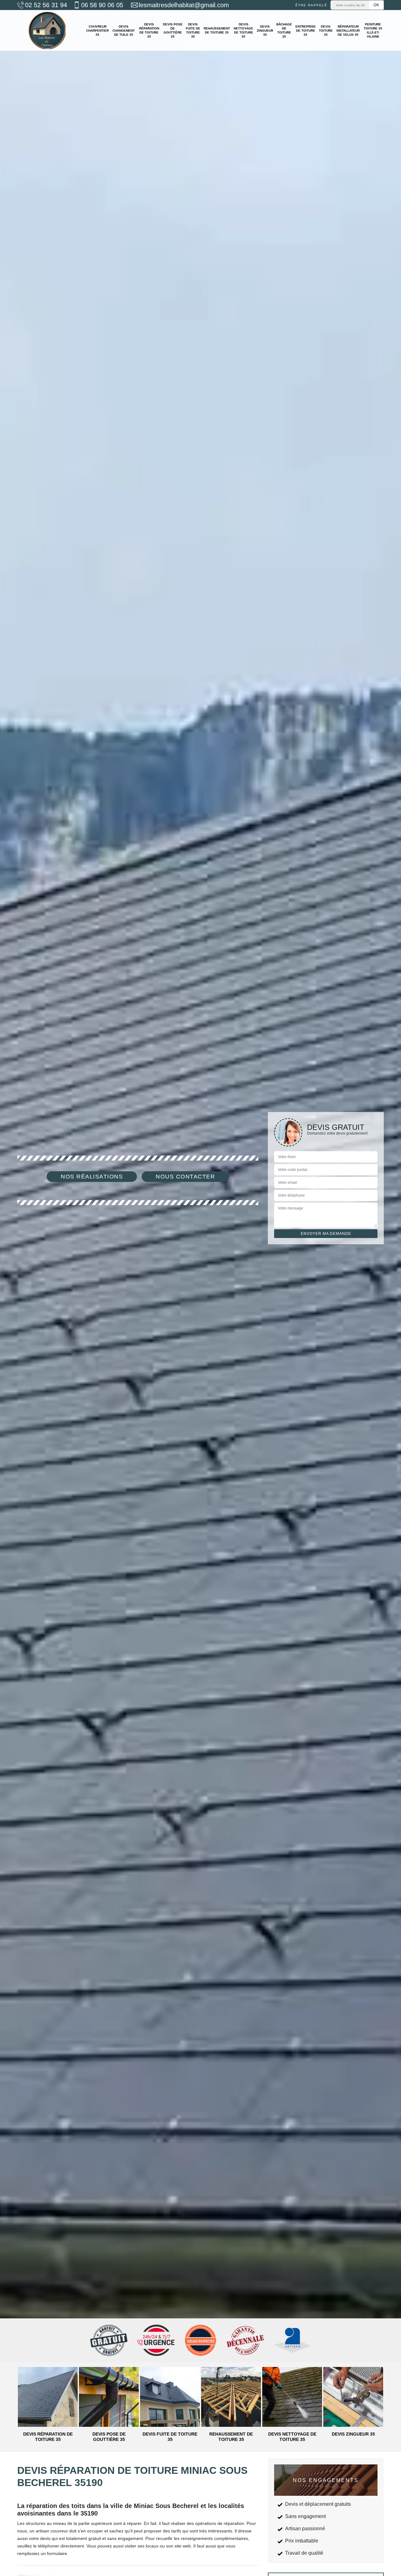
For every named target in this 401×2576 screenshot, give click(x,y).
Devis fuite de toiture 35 (193, 30)
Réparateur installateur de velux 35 (348, 31)
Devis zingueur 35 (265, 31)
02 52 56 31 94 (46, 5)
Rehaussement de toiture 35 (217, 30)
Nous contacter (185, 1177)
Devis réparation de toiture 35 (149, 30)
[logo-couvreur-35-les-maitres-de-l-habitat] (47, 30)
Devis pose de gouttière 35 (173, 30)
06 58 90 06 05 (102, 5)
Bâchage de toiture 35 (284, 30)
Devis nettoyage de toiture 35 (243, 30)
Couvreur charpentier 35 (97, 31)
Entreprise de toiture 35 (306, 31)
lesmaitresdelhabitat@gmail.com (184, 5)
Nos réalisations (92, 1177)
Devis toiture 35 (326, 31)
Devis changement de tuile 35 (124, 31)
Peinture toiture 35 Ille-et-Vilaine (373, 30)
